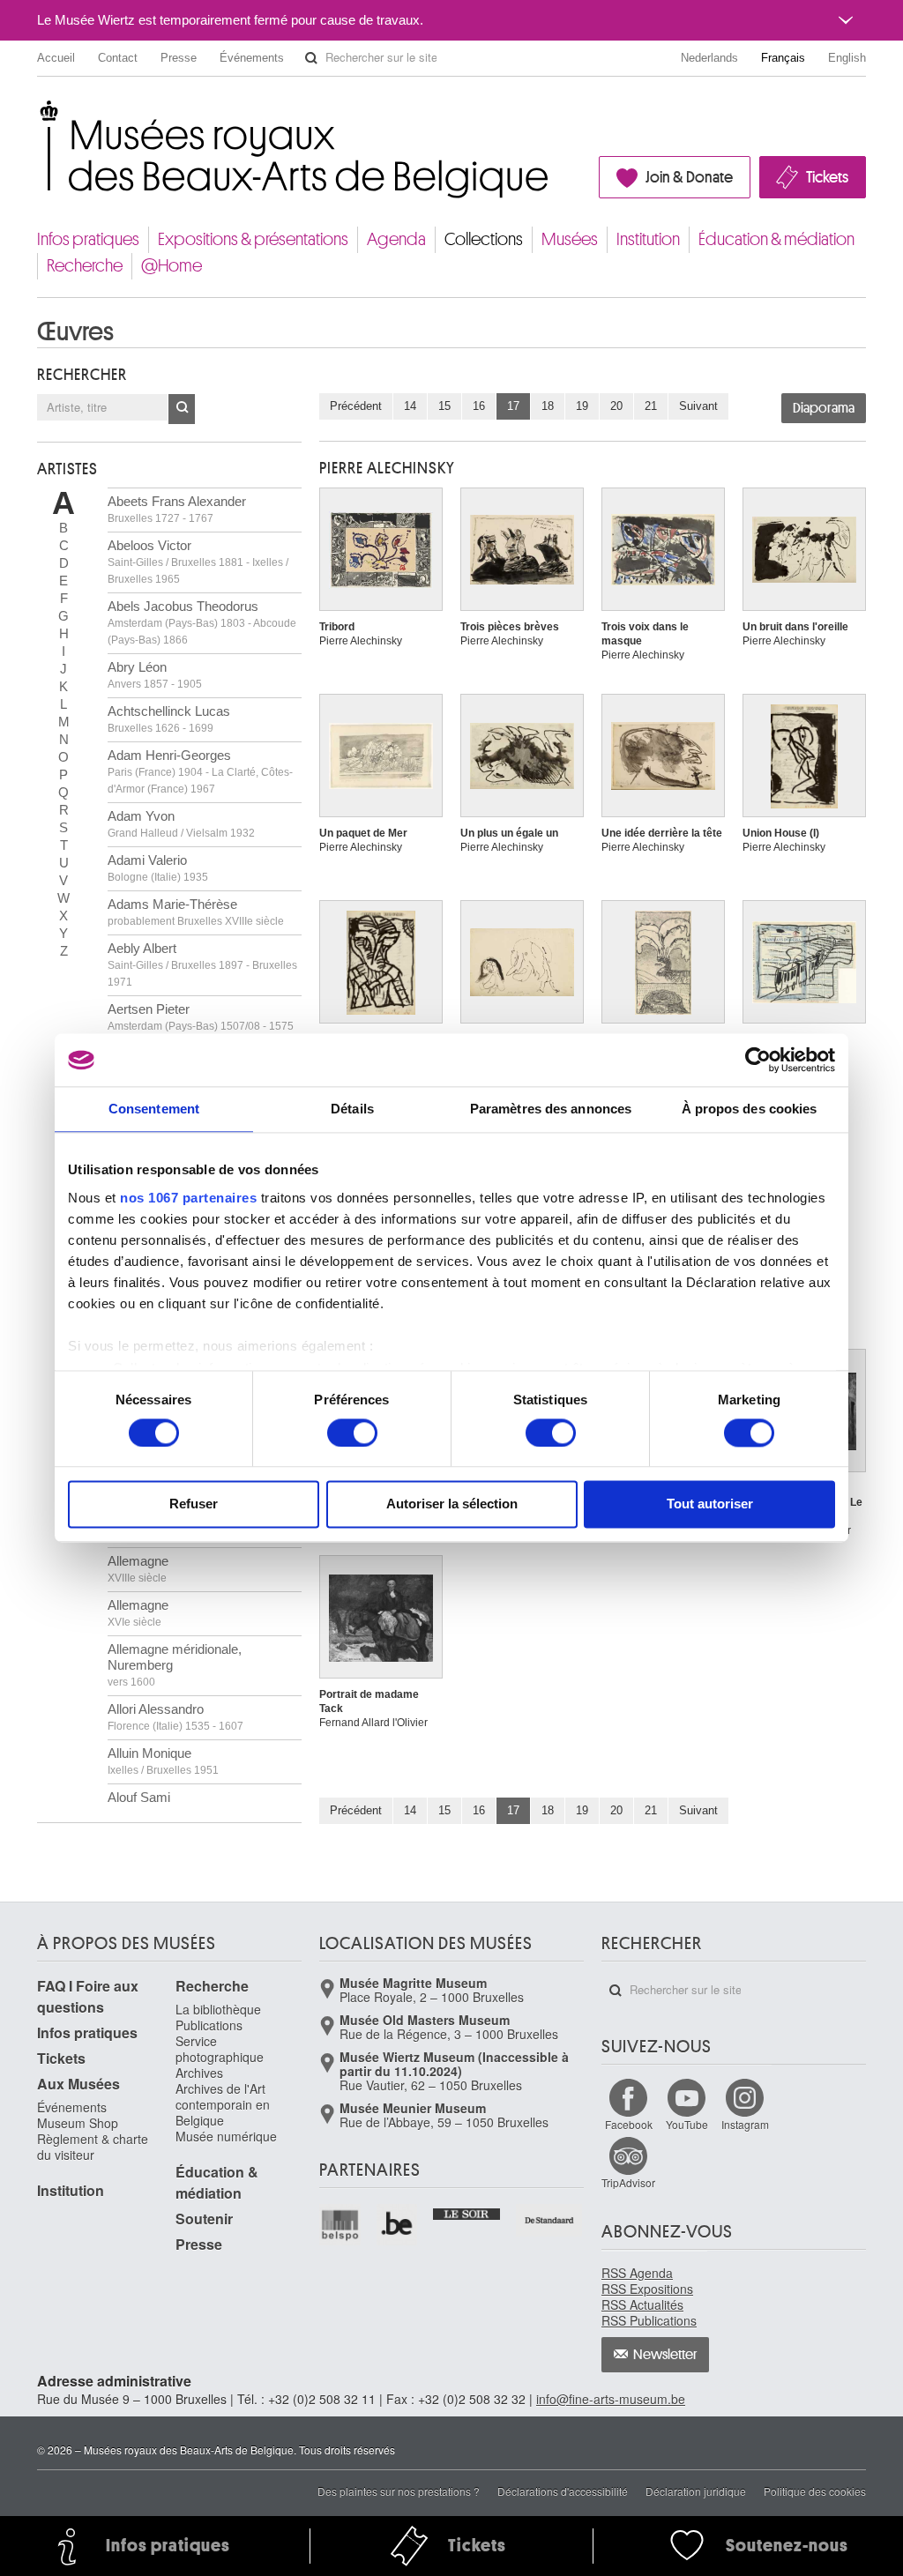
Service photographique (220, 2049)
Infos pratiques (88, 239)
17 (513, 406)
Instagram (745, 2124)
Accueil (56, 58)
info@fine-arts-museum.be (611, 2399)
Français (783, 58)
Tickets (827, 177)
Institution (648, 239)
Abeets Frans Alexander (177, 509)
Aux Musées (78, 2084)
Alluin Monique (163, 1761)
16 (479, 406)
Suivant (698, 406)
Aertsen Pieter (201, 1017)
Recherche (85, 266)
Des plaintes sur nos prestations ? (399, 2491)
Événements (252, 58)
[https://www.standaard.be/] (550, 2220)
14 (410, 406)
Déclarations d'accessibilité (563, 2491)
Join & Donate (689, 177)
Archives (199, 2073)
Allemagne (138, 1569)
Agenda (396, 239)
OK (182, 409)
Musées (570, 239)
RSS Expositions (647, 2289)
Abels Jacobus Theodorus (202, 622)
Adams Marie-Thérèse (196, 912)
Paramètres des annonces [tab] (551, 1109)
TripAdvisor (628, 2182)
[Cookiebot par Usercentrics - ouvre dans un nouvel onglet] (758, 1060)
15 (444, 406)
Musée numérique (226, 2136)
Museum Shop (78, 2123)
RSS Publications (649, 2320)
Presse (179, 58)
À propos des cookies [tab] (750, 1109)
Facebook (629, 2124)
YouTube (687, 2124)
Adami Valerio (158, 868)
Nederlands (709, 58)
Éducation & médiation (776, 239)
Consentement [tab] (154, 1109)
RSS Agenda (637, 2273)
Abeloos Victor (198, 562)
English (847, 58)
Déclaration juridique (696, 2491)
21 (651, 406)
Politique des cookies (815, 2491)
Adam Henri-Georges (200, 771)
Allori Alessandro (175, 1717)
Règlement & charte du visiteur (93, 2147)
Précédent (356, 406)
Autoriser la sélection (452, 1504)
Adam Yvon (181, 824)
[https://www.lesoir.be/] (467, 2212)
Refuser (194, 1504)
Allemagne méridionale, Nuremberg (175, 1665)
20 (616, 406)
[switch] (352, 1433)
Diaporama (824, 408)
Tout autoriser (710, 1504)
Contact (118, 58)
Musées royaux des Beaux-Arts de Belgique (38, 114)
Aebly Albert (202, 964)
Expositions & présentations (253, 239)
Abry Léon (155, 675)
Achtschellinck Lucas (169, 719)
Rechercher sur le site (311, 58)
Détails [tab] (352, 1109)
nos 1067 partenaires (188, 1198)
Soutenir (204, 2219)
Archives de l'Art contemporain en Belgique (223, 2104)
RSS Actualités (642, 2304)
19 (582, 406)
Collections (484, 239)
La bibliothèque (218, 2009)
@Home (172, 266)
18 (548, 406)
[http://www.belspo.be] (341, 2225)
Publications (209, 2025)
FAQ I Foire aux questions (88, 1996)
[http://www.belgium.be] (398, 2225)
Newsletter (665, 2355)
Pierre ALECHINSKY (387, 468)
